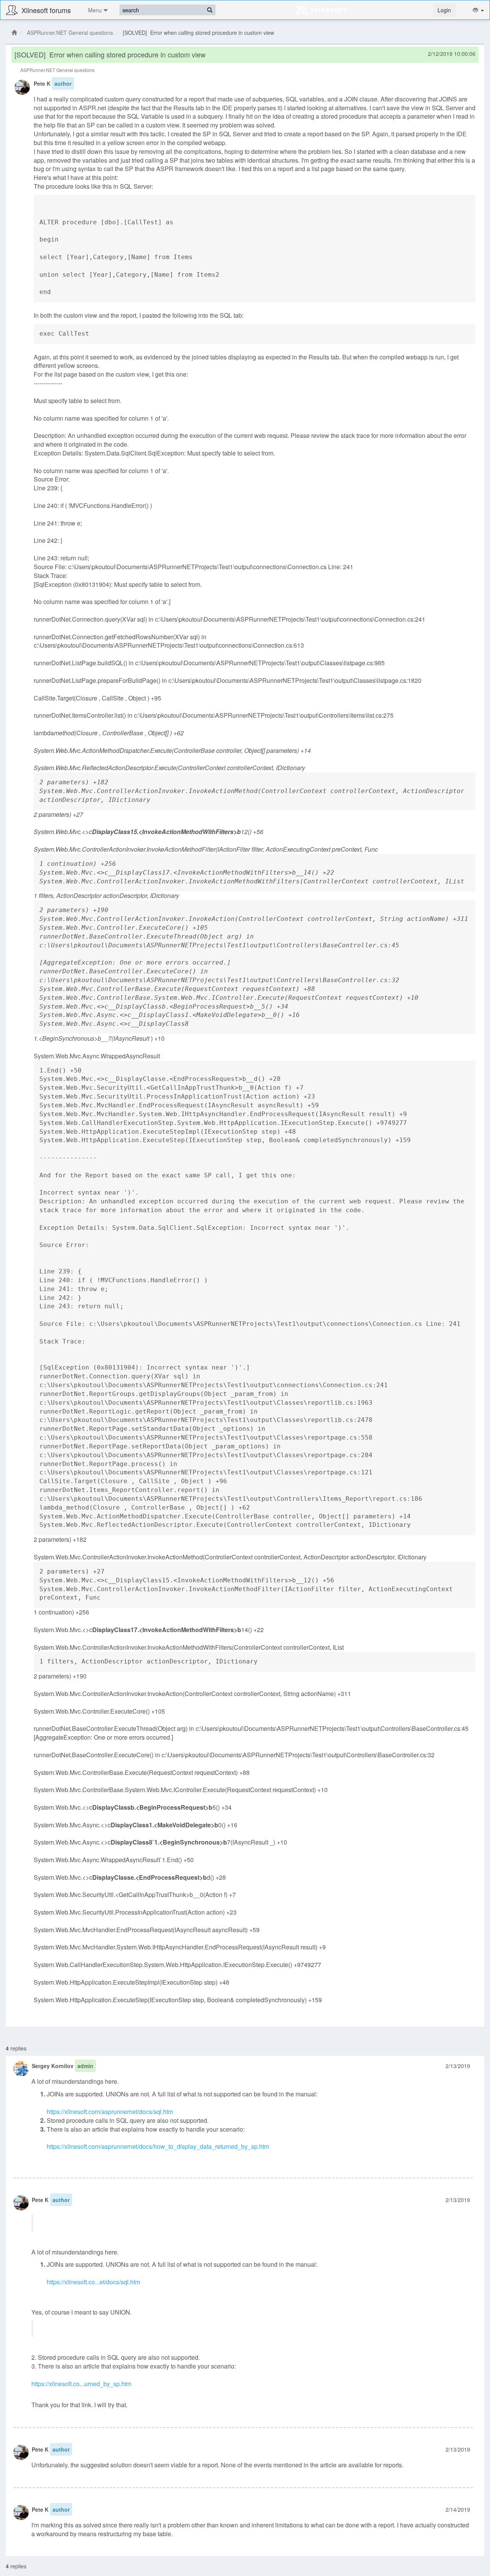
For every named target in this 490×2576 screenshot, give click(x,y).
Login (444, 10)
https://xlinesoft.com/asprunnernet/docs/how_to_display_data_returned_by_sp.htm (158, 2146)
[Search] (210, 10)
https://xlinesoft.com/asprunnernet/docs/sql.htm (110, 2112)
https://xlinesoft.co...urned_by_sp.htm (81, 2384)
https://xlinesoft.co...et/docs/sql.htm (93, 2282)
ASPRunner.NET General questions (70, 33)
